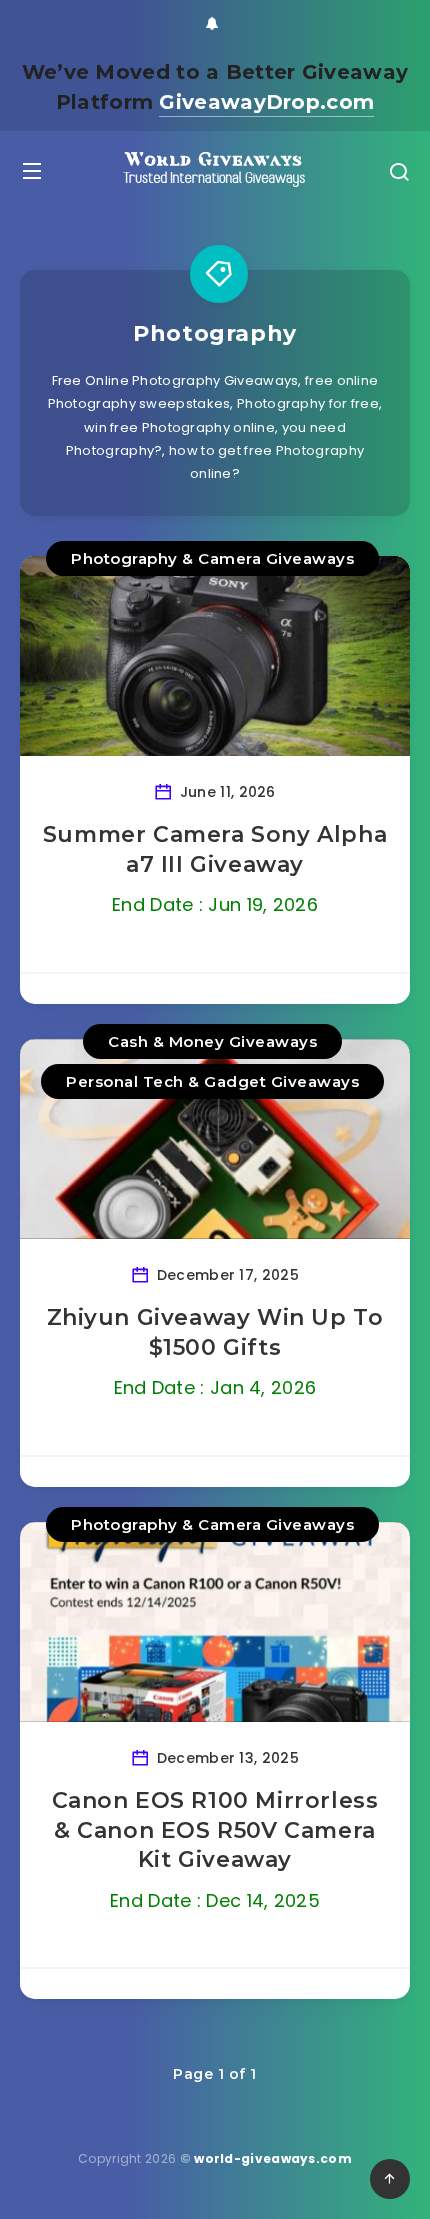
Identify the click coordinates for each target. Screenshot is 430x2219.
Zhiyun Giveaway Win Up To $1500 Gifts (215, 1332)
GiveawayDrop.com (266, 102)
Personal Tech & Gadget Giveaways (212, 1081)
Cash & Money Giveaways (212, 1041)
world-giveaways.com (273, 2158)
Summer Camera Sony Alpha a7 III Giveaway (215, 849)
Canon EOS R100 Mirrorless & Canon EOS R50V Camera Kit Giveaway (215, 1830)
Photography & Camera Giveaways (212, 558)
